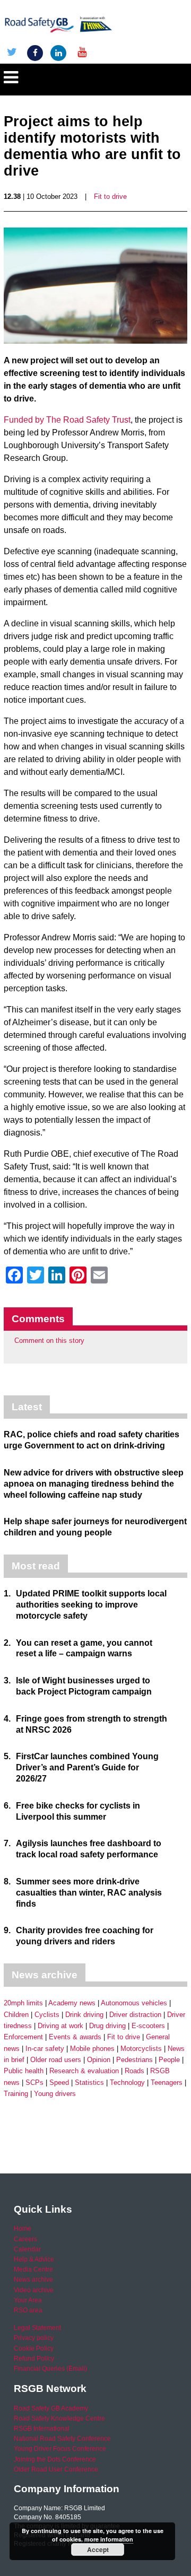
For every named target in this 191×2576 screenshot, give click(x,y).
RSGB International (42, 2429)
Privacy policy (34, 2338)
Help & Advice (34, 2259)
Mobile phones (92, 2049)
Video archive (34, 2290)
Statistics (89, 2082)
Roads (134, 2071)
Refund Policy (34, 2359)
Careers (25, 2239)
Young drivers (55, 2094)
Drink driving (84, 2015)
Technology (127, 2082)
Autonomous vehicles (134, 2003)
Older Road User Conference (56, 2469)
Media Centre (33, 2269)
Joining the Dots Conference (55, 2459)
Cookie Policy (34, 2348)
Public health (24, 2071)
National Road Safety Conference (62, 2439)
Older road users (56, 2060)
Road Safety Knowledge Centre (59, 2418)
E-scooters (148, 2026)
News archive (33, 2280)
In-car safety (45, 2049)
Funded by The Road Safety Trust (67, 420)
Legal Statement (37, 2328)
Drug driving (107, 2026)
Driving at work (60, 2026)
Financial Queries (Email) (50, 2369)
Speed (59, 2082)
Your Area (28, 2300)
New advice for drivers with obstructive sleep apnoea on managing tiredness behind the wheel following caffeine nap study (94, 1484)
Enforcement (23, 2037)
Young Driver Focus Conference (60, 2449)
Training (16, 2094)
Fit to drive (110, 197)
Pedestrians (134, 2060)
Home (23, 2229)
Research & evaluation (84, 2071)
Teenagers (167, 2082)
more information (109, 2539)
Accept (98, 2549)
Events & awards (75, 2037)
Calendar (27, 2249)
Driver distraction (135, 2015)
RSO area (28, 2310)
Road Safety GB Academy (51, 2408)
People (169, 2060)
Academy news (72, 2003)
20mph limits (23, 2003)
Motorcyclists (141, 2049)
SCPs (34, 2082)
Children (16, 2015)
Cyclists (47, 2015)
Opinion (99, 2060)
